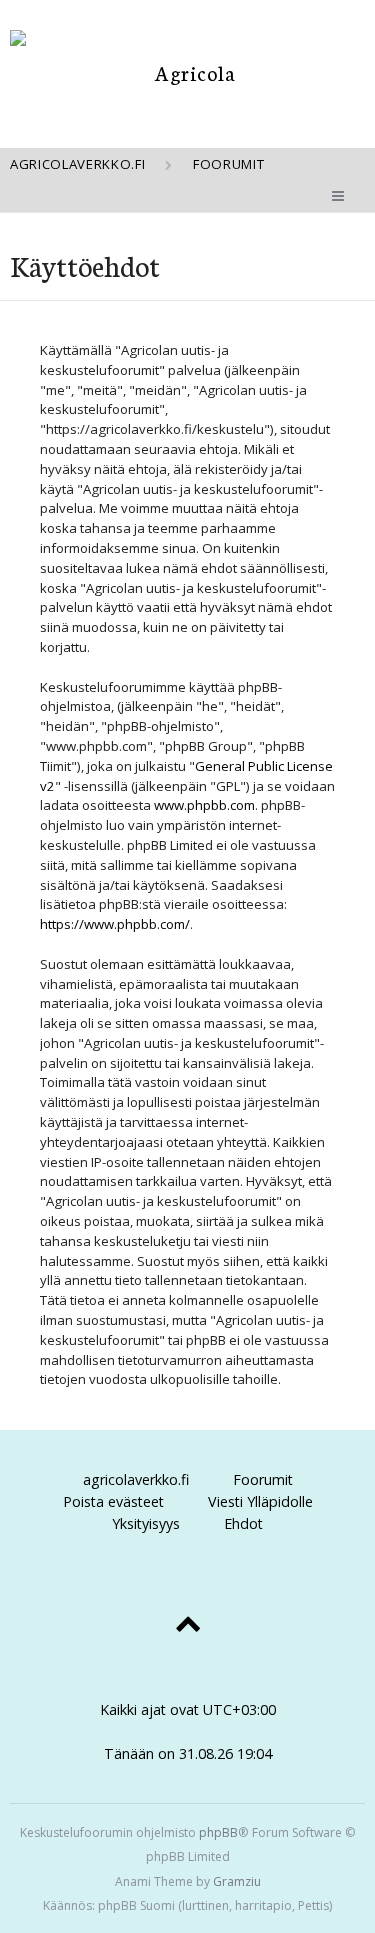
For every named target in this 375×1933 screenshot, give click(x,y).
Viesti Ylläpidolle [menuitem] (260, 1501)
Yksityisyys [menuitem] (146, 1523)
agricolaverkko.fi (136, 1479)
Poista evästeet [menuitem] (113, 1501)
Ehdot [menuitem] (243, 1523)
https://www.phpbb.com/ (115, 924)
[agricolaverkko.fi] (187, 72)
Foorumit (263, 1479)
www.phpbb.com (204, 805)
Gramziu (237, 1881)
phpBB (218, 1832)
